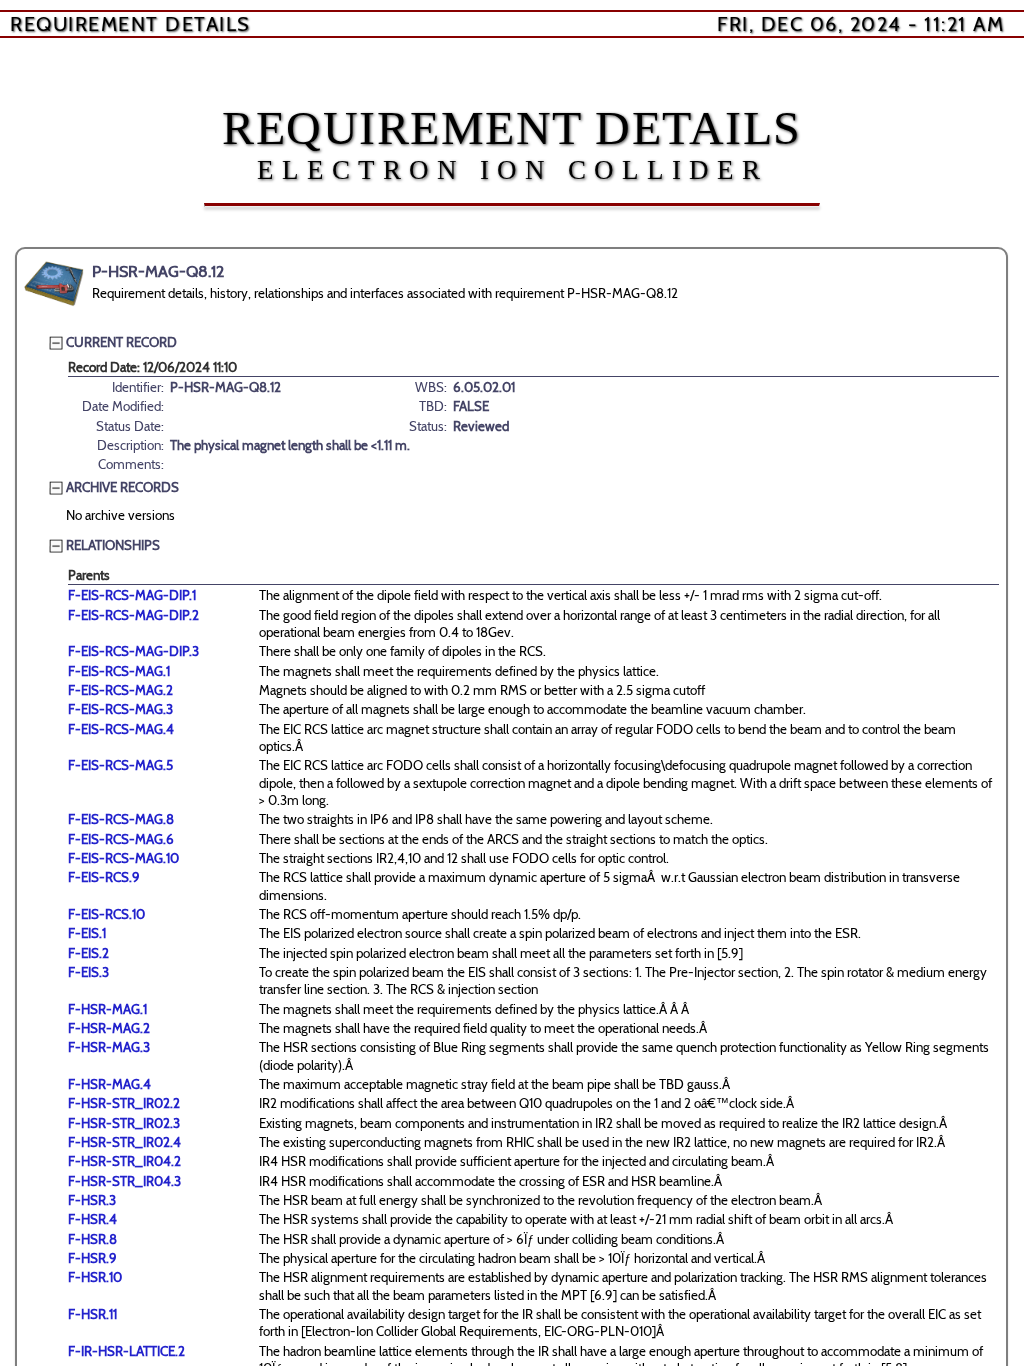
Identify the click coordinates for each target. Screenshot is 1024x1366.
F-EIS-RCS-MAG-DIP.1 (132, 595)
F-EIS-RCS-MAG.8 (121, 819)
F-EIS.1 (87, 933)
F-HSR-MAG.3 (109, 1047)
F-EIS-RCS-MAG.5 (120, 765)
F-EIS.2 (88, 953)
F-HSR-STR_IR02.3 (124, 1123)
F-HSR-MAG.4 (109, 1084)
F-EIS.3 (88, 972)
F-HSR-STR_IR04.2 (124, 1161)
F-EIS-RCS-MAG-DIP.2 (133, 615)
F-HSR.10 (95, 1277)
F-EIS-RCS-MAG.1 (119, 671)
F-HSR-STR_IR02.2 (124, 1103)
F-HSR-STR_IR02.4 (124, 1142)
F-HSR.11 (92, 1314)
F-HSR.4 (92, 1219)
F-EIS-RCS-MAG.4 (121, 729)
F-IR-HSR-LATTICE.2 (126, 1351)
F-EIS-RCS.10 (106, 914)
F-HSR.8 (92, 1239)
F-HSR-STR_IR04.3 (124, 1181)
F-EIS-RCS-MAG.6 (121, 839)
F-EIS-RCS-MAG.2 (120, 690)
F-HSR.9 (92, 1258)
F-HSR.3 (92, 1200)
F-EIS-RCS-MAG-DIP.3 (133, 651)
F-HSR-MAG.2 (109, 1028)
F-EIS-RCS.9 (104, 877)
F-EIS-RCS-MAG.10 (123, 858)
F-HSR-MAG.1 (107, 1009)
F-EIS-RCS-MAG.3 (120, 709)
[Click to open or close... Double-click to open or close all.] (54, 284)
